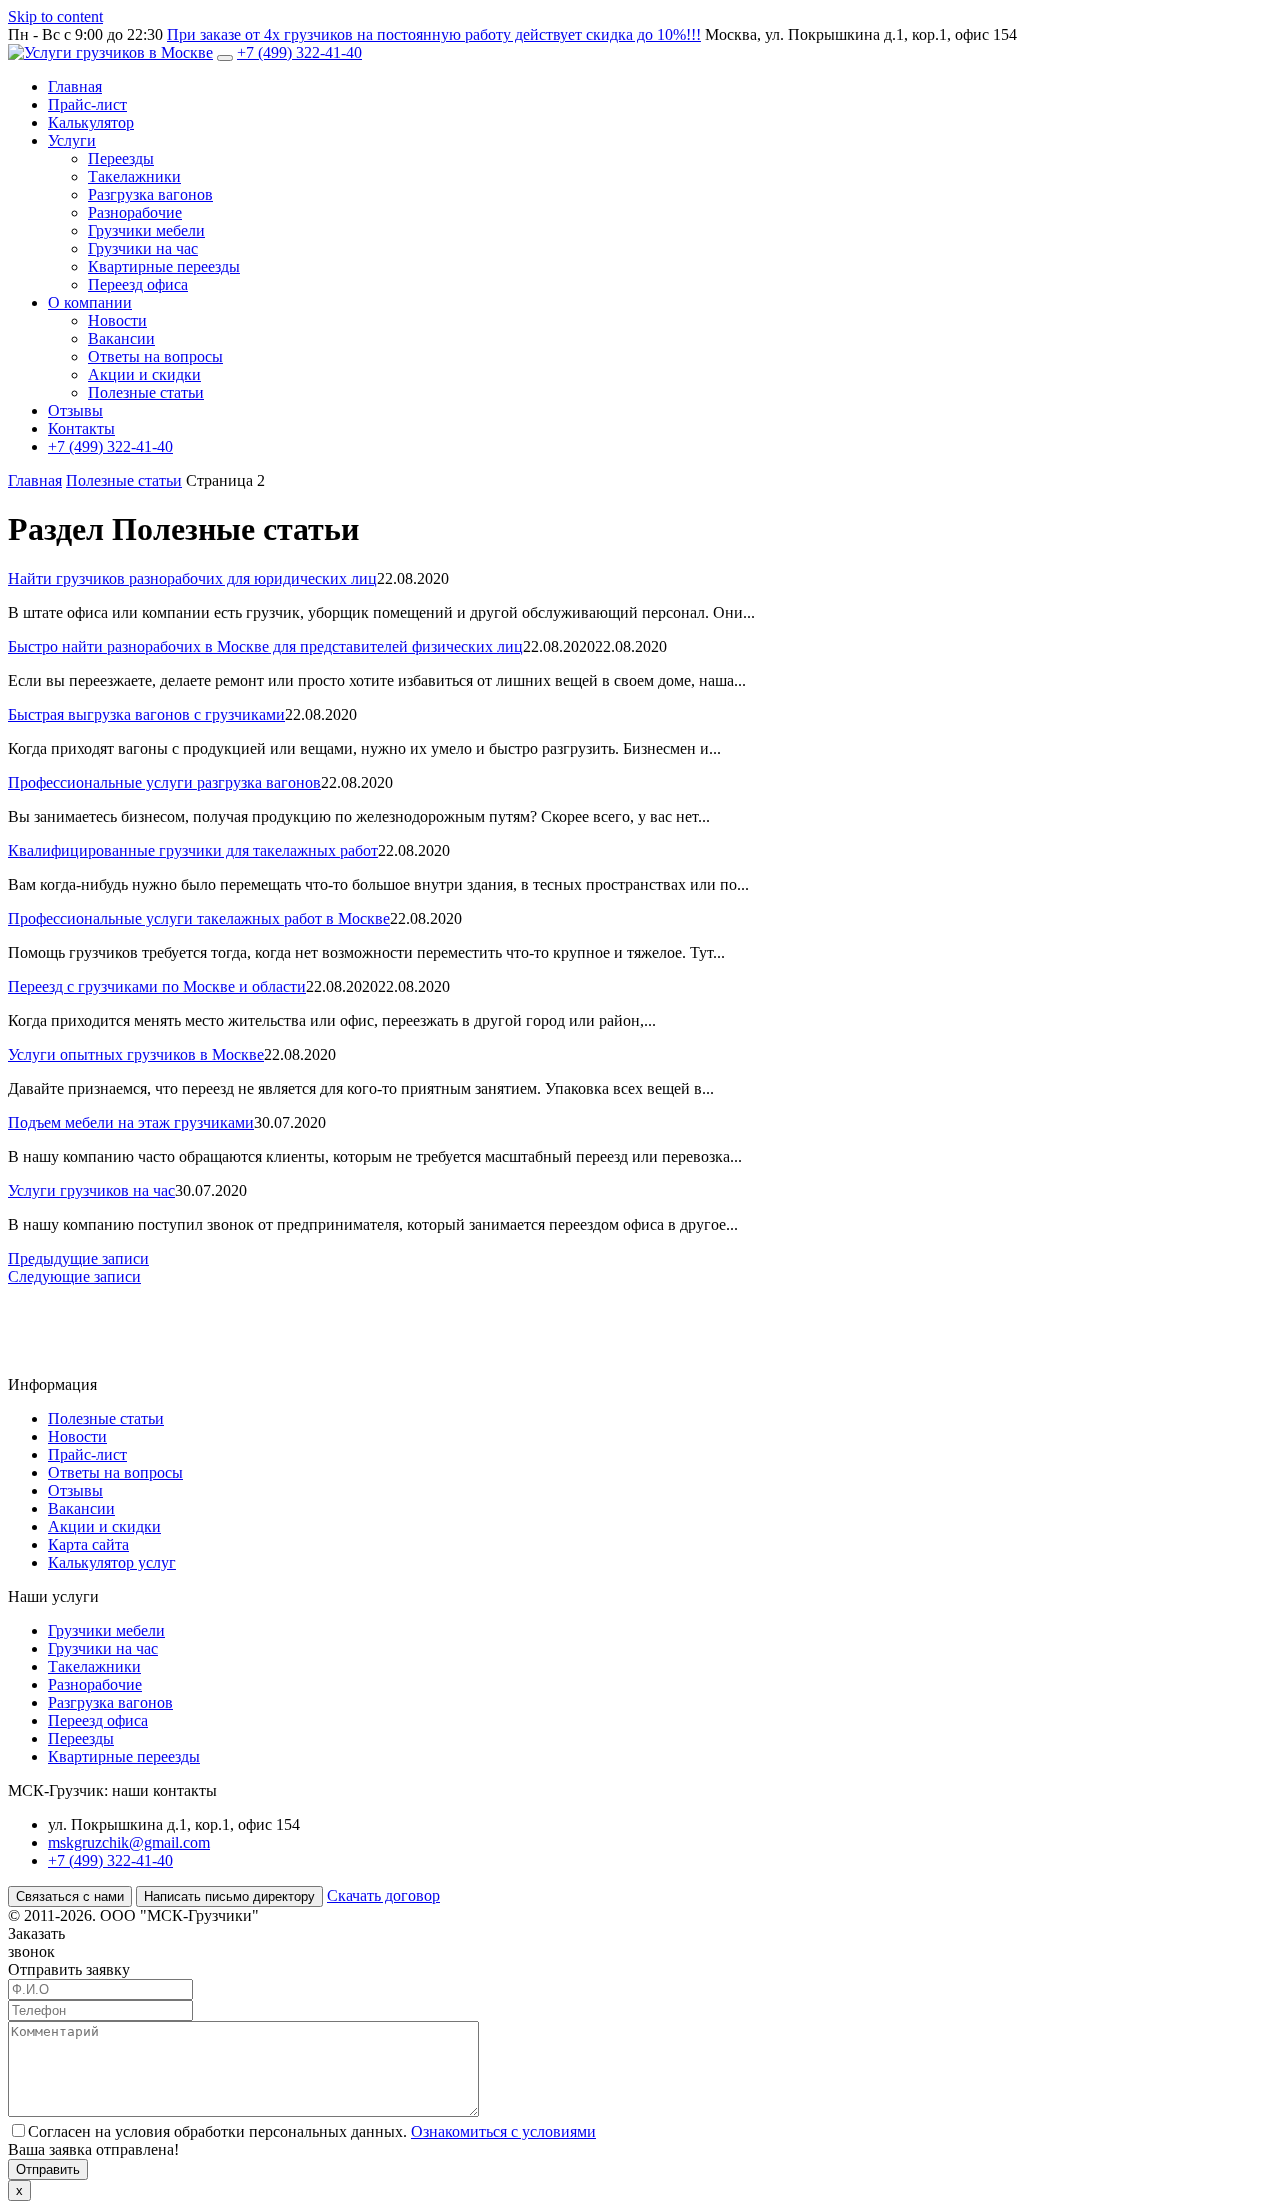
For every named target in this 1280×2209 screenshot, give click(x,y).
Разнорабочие (135, 212)
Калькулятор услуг (112, 1562)
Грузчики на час (143, 248)
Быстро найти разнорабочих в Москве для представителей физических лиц (265, 646)
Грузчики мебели (146, 230)
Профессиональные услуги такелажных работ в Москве (199, 918)
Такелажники (134, 176)
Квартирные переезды (164, 266)
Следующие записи (74, 1276)
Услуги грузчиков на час (91, 1190)
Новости (117, 320)
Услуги (72, 140)
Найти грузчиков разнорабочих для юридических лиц (192, 578)
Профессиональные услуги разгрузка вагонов (164, 782)
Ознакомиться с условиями (503, 2131)
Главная (75, 86)
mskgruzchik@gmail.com (129, 1842)
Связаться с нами (70, 1896)
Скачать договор (383, 1895)
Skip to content (55, 16)
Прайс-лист (87, 104)
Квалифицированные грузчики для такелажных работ (193, 850)
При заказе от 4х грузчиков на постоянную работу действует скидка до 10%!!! (434, 34)
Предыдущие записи (78, 1258)
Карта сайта (88, 1544)
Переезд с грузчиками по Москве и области (157, 986)
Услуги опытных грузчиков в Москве (136, 1054)
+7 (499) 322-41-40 (299, 52)
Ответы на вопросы (155, 356)
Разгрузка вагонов (150, 194)
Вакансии (121, 338)
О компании (90, 302)
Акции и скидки (144, 374)
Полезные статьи (146, 392)
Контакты (81, 428)
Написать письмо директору (229, 1896)
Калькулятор (91, 122)
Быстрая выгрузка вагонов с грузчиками (146, 714)
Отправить (48, 2169)
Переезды (121, 158)
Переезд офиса (138, 284)
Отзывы (75, 410)
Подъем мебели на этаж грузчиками (131, 1122)
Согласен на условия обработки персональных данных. (312, 2131)
